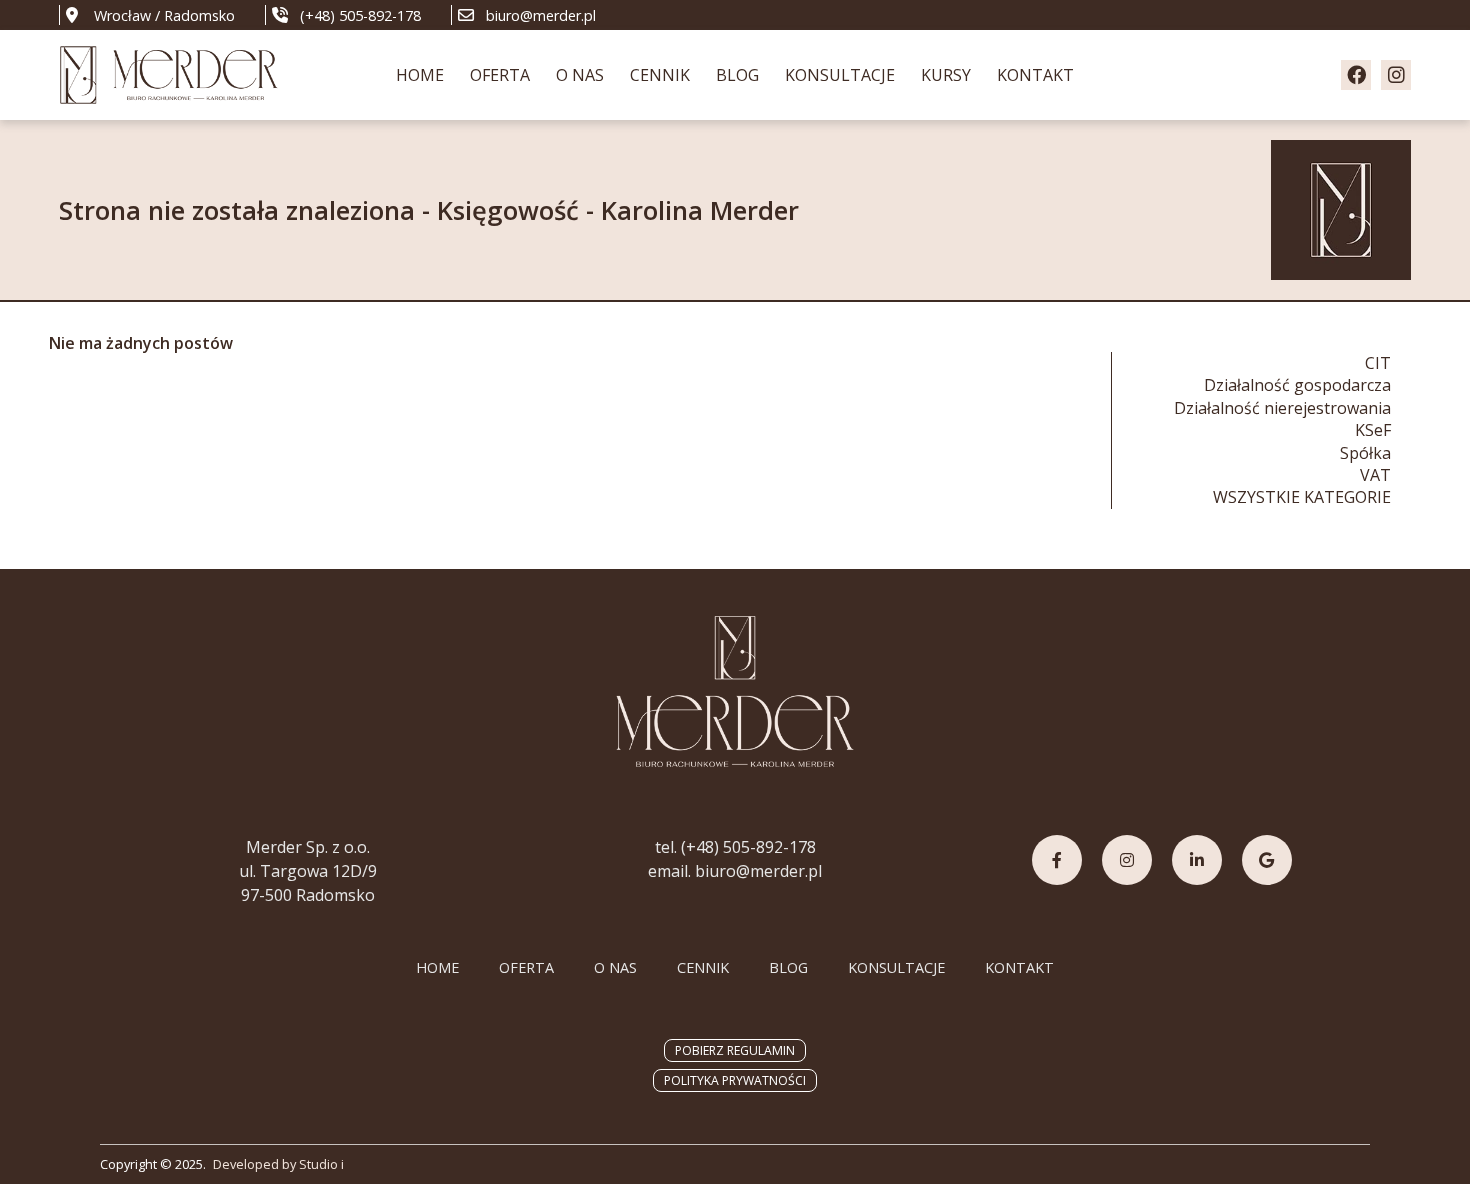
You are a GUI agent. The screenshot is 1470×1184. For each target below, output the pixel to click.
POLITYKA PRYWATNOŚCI (735, 1080)
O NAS (580, 75)
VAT (1375, 475)
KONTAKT (1035, 75)
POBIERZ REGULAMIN (735, 1050)
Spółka (1365, 453)
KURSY (946, 75)
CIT (1378, 363)
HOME (420, 75)
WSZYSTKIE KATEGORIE (1302, 497)
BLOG (737, 75)
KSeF (1373, 430)
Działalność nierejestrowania (1282, 408)
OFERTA (500, 75)
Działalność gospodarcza (1297, 385)
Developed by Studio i (278, 1164)
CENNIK (660, 75)
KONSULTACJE (840, 75)
